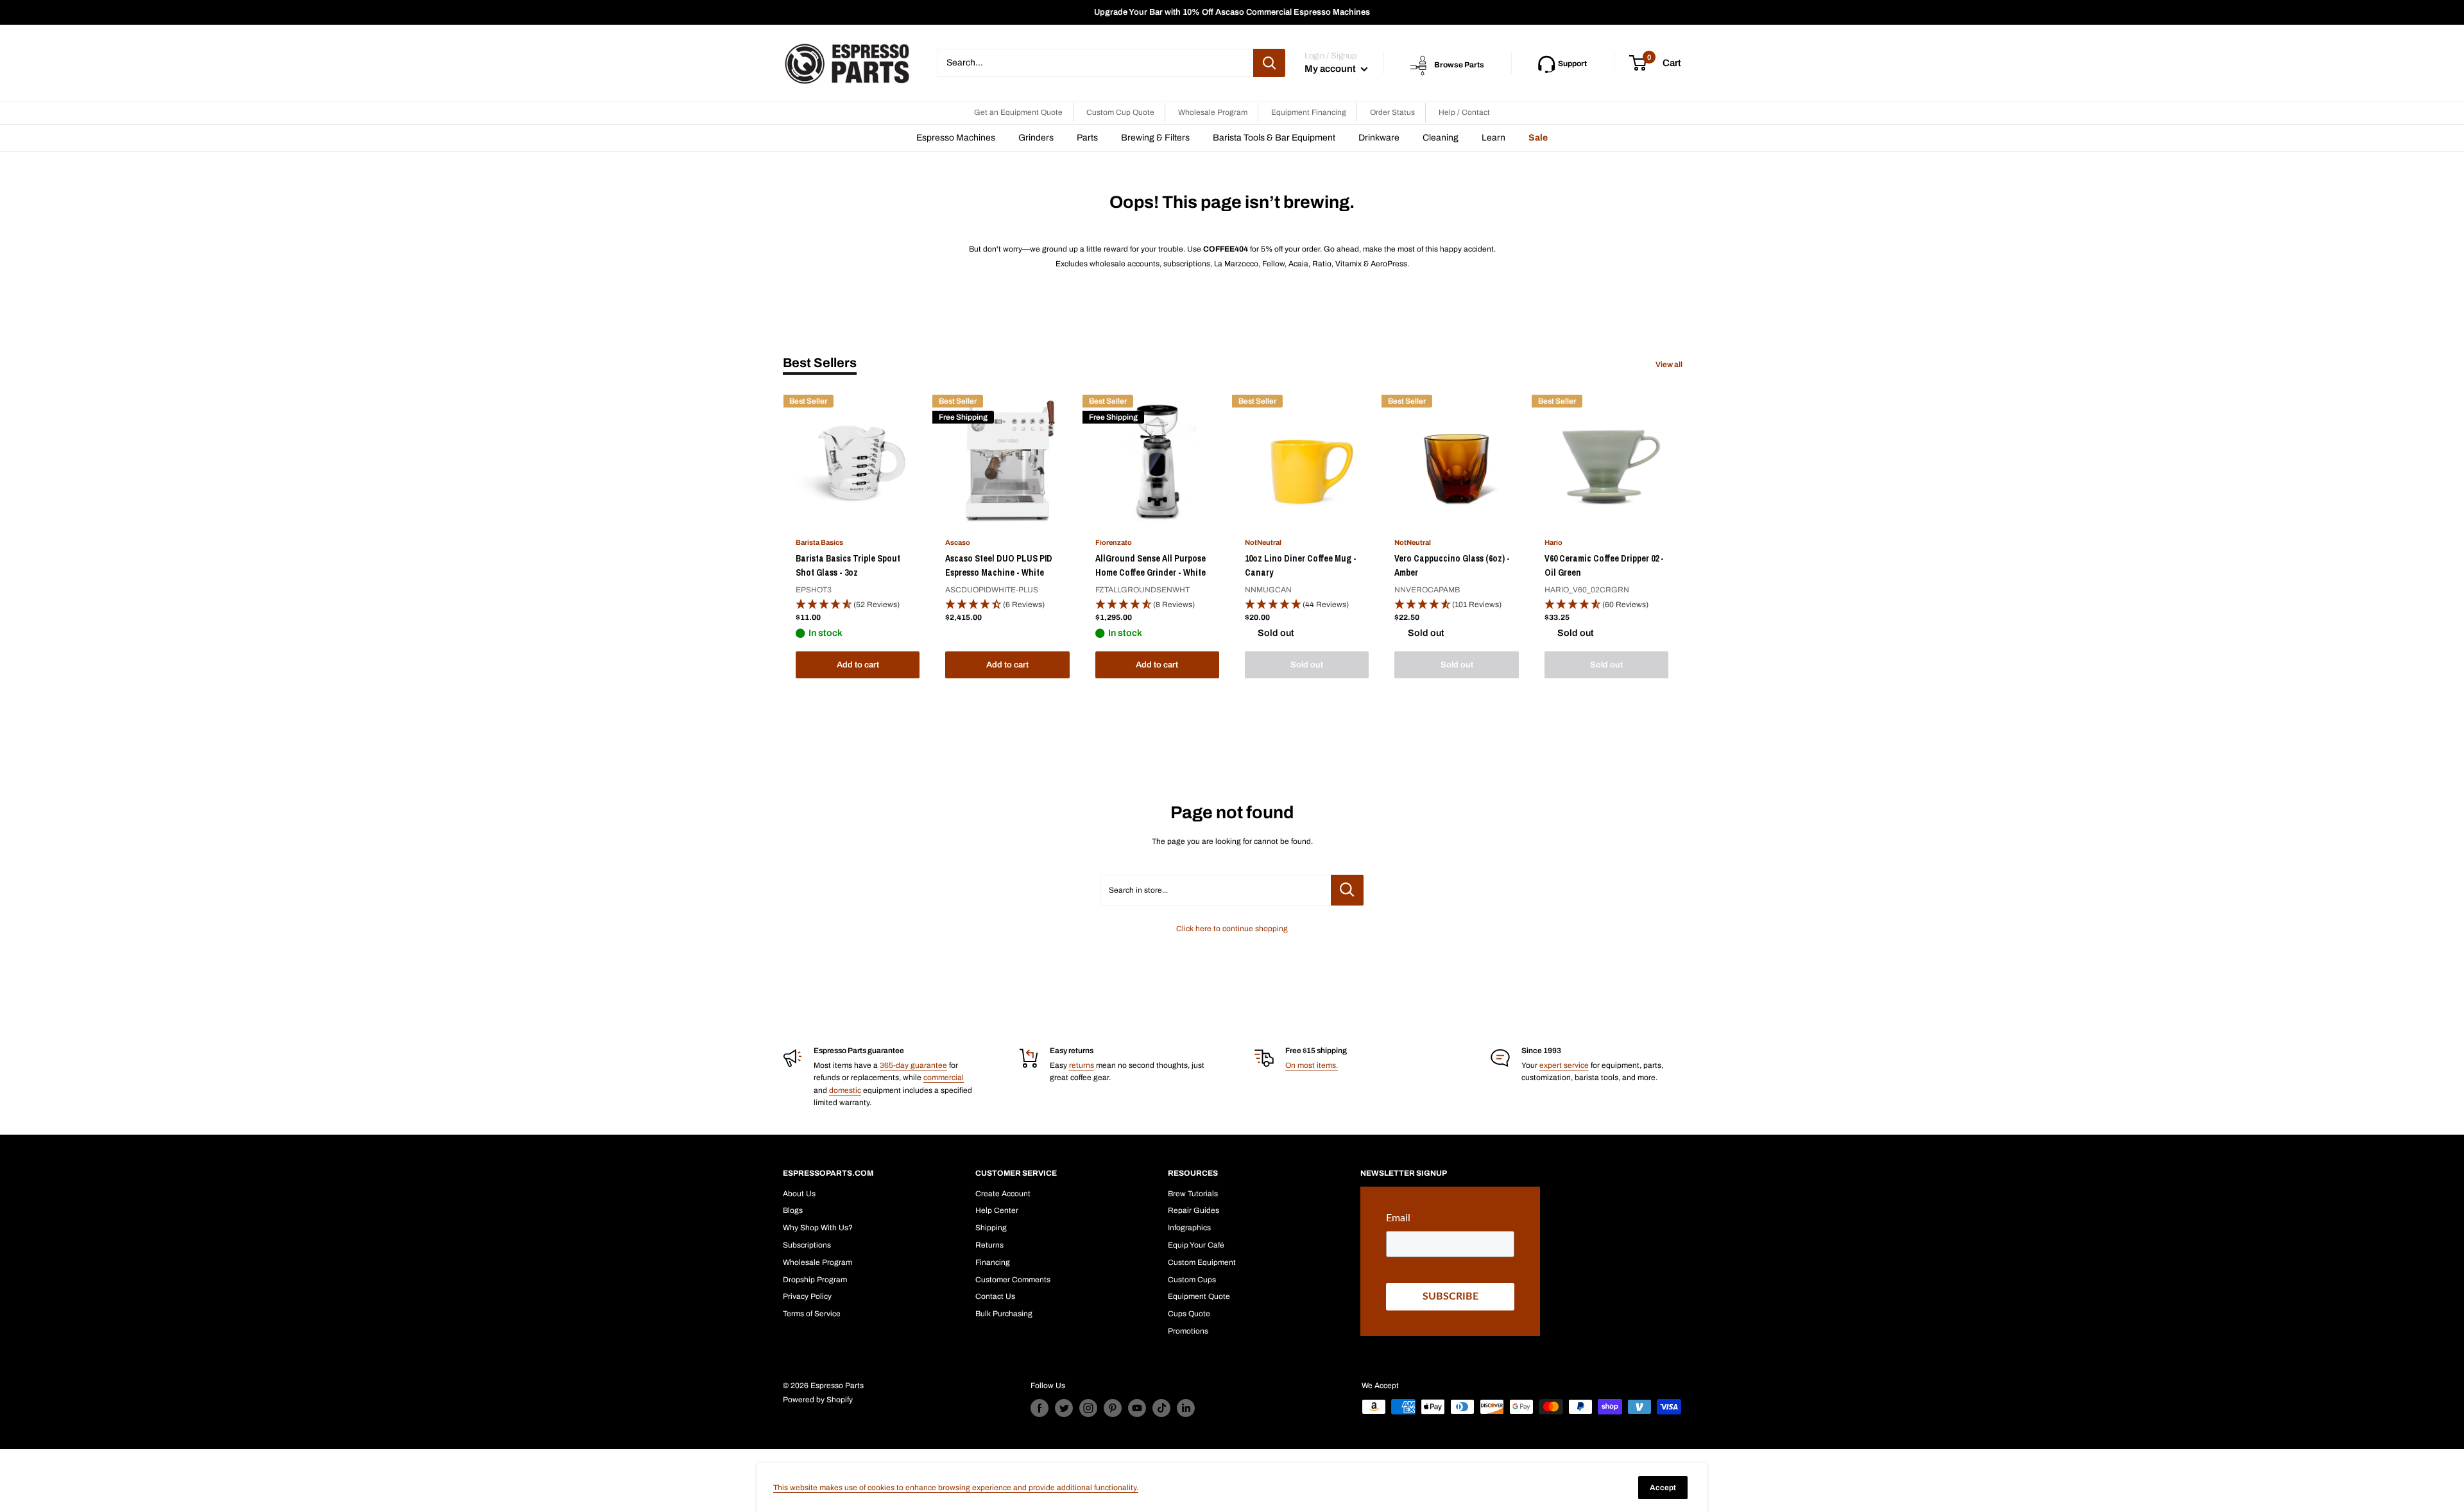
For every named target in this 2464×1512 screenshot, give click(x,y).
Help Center (997, 1210)
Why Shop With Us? (818, 1228)
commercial (944, 1078)
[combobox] (1095, 63)
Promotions (1188, 1331)
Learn (1493, 138)
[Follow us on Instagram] (1088, 1408)
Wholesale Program (1213, 112)
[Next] (1681, 539)
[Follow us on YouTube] (1137, 1408)
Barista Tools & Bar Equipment (1274, 138)
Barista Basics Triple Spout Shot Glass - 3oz (848, 565)
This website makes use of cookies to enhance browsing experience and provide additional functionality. (956, 1488)
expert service (1564, 1065)
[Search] (1269, 63)
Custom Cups (1192, 1280)
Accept (1663, 1488)
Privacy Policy (807, 1296)
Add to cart (858, 665)
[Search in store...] (1347, 890)
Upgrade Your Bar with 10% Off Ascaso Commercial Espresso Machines (1232, 12)
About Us (799, 1194)
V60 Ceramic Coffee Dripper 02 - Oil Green (1604, 565)
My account (1331, 69)
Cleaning (1441, 138)
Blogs (793, 1210)
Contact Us (995, 1296)
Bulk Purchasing (1004, 1314)
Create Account (1003, 1194)
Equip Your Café (1196, 1245)
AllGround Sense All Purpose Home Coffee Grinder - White (1151, 565)
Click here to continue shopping (1232, 929)
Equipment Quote (1199, 1296)
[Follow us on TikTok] (1161, 1408)
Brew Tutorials (1193, 1194)
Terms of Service (812, 1314)
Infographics (1189, 1228)
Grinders (1036, 138)
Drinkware (1379, 138)
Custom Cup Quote (1120, 112)
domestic (845, 1090)
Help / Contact (1464, 112)
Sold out (1307, 665)
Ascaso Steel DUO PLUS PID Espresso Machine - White (999, 565)
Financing (993, 1262)
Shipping (991, 1228)
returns (1082, 1065)
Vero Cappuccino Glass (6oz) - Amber (1452, 565)
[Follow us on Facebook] (1039, 1408)
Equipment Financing (1309, 112)
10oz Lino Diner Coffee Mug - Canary (1301, 565)
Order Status (1392, 112)
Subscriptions (807, 1245)
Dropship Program (815, 1280)
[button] (858, 605)
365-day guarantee (913, 1065)
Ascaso (958, 542)
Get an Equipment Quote (1018, 112)
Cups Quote (1189, 1314)
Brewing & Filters (1155, 138)
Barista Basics (819, 542)
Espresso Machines (956, 138)
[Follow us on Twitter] (1064, 1408)
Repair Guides (1193, 1210)
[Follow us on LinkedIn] (1186, 1408)
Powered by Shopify (818, 1400)
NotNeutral (1263, 542)
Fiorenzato (1114, 542)
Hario (1553, 542)
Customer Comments (1013, 1280)
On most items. (1312, 1065)
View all (1670, 365)
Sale (1538, 138)
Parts (1087, 138)
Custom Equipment (1202, 1262)
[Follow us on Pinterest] (1113, 1408)
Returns (989, 1245)
